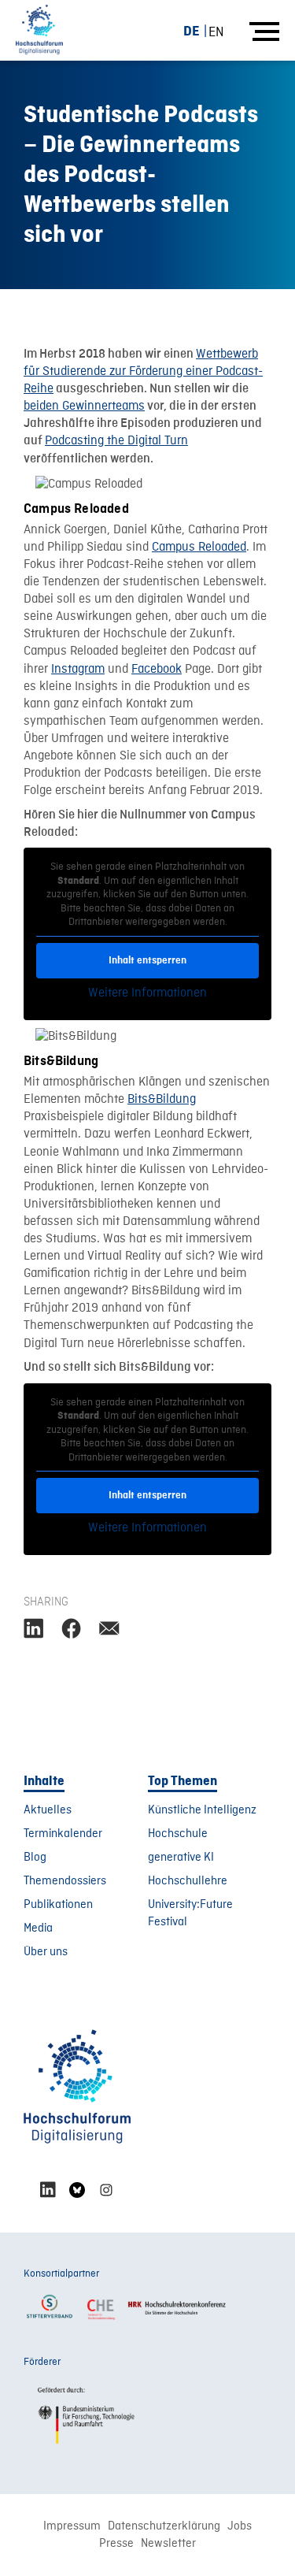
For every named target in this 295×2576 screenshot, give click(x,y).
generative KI (181, 1858)
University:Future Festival (190, 1913)
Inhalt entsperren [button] (147, 960)
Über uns (46, 1952)
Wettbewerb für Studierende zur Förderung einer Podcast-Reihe (143, 372)
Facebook (157, 670)
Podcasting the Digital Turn (116, 441)
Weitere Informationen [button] (147, 993)
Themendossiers (65, 1881)
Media (38, 1928)
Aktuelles (48, 1810)
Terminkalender (63, 1834)
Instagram (78, 670)
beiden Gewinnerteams (84, 406)
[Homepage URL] (39, 30)
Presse (116, 2544)
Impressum (72, 2526)
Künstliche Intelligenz (202, 1810)
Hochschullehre (188, 1881)
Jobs (240, 2526)
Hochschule (178, 1834)
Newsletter (168, 2544)
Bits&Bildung (162, 1100)
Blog (35, 1858)
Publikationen (58, 1905)
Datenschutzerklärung (164, 2526)
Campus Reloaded (199, 547)
